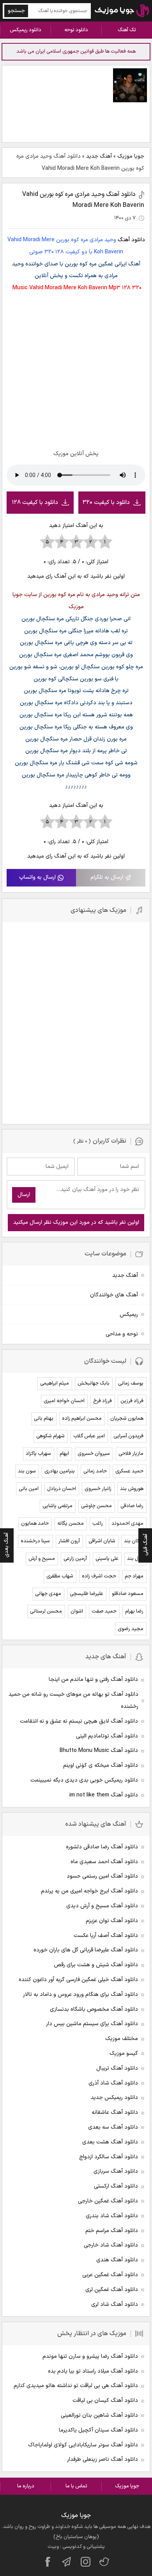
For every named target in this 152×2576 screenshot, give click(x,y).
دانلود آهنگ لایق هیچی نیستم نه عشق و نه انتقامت (79, 1721)
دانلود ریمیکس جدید (114, 2098)
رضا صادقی (132, 1506)
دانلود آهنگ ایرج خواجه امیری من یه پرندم (89, 1891)
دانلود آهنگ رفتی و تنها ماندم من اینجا (93, 1680)
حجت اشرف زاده (99, 1576)
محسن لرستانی (46, 1611)
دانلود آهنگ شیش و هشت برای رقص (96, 1965)
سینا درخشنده (35, 1541)
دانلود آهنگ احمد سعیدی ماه (104, 1862)
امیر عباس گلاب (89, 1436)
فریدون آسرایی (128, 1436)
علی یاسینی (107, 1559)
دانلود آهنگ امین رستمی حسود (102, 1876)
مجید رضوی (131, 1629)
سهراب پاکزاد (38, 1454)
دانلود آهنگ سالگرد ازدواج (109, 2157)
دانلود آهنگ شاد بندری (112, 2216)
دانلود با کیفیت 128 (35, 503)
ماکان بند (134, 1541)
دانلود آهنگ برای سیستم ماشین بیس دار (92, 2024)
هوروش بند (132, 1489)
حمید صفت (104, 1611)
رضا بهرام (134, 1611)
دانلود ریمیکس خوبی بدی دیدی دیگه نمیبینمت (84, 1780)
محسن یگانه (71, 1524)
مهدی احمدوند (127, 1524)
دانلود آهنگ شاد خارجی (111, 2245)
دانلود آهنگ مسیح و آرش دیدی (102, 1906)
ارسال (24, 1195)
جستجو (16, 11)
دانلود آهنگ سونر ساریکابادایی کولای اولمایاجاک (83, 2445)
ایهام (64, 1454)
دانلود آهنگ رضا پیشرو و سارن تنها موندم (90, 2356)
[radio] (105, 542)
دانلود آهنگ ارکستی (116, 2186)
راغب (98, 1524)
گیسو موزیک (124, 2054)
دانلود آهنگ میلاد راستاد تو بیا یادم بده (93, 2371)
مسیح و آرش (42, 1559)
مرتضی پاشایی (57, 1506)
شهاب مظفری (60, 1576)
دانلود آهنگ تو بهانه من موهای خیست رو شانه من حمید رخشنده (73, 1700)
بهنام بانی (44, 1419)
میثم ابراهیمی (55, 1383)
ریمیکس (129, 1315)
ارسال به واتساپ (37, 877)
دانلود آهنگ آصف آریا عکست (106, 1936)
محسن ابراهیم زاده (82, 1419)
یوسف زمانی (131, 1383)
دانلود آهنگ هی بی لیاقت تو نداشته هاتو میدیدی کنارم (76, 2386)
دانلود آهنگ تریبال (117, 2068)
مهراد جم (134, 1576)
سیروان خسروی (94, 1454)
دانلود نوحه (76, 30)
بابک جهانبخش (94, 1383)
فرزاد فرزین (132, 1401)
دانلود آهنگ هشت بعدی (110, 2142)
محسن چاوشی (96, 1506)
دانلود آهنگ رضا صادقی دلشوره (102, 1847)
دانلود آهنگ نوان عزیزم (112, 1921)
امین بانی (29, 1489)
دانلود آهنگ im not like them (104, 1795)
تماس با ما (76, 2486)
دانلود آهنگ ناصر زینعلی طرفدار (103, 2459)
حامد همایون (35, 1524)
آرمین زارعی (75, 1559)
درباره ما (26, 2486)
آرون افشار (69, 1541)
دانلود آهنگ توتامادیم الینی (107, 1736)
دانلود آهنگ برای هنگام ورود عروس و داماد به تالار (80, 1995)
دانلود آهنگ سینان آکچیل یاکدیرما (98, 2430)
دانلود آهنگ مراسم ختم (112, 2231)
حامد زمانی (95, 1471)
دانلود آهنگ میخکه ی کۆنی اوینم (101, 1765)
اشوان (77, 1611)
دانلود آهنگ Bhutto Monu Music (99, 1751)
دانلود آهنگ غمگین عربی (110, 2275)
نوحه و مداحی (122, 1334)
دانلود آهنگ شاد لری (115, 2305)
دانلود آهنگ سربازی (116, 2171)
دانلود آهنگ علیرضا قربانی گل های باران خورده (86, 1950)
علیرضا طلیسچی (87, 1594)
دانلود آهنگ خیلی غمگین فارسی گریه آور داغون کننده (78, 1980)
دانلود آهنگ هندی (117, 2260)
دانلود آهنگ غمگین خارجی (108, 2201)
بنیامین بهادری (60, 1471)
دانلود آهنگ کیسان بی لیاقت (105, 2401)
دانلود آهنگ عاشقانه (115, 2112)
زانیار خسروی (98, 1489)
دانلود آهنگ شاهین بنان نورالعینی (99, 2415)
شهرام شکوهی (50, 1436)
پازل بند (135, 1559)
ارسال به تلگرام (107, 877)
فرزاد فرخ (103, 1401)
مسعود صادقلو (128, 1594)
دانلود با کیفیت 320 (106, 503)
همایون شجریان (127, 1419)
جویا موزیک (131, 156)
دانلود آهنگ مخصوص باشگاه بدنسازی (94, 2009)
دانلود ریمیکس (26, 30)
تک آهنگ (127, 30)
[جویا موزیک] (122, 11)
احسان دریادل (62, 1489)
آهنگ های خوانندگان (114, 1295)
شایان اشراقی (102, 1541)
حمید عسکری (129, 1471)
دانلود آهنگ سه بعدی (113, 2127)
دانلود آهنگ (131, 240)
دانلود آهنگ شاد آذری (113, 2083)
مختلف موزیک (122, 2039)
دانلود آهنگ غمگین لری (112, 2290)
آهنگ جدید (99, 156)
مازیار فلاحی (131, 1454)
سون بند (27, 1471)
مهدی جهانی (48, 1594)
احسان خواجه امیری (64, 1401)
